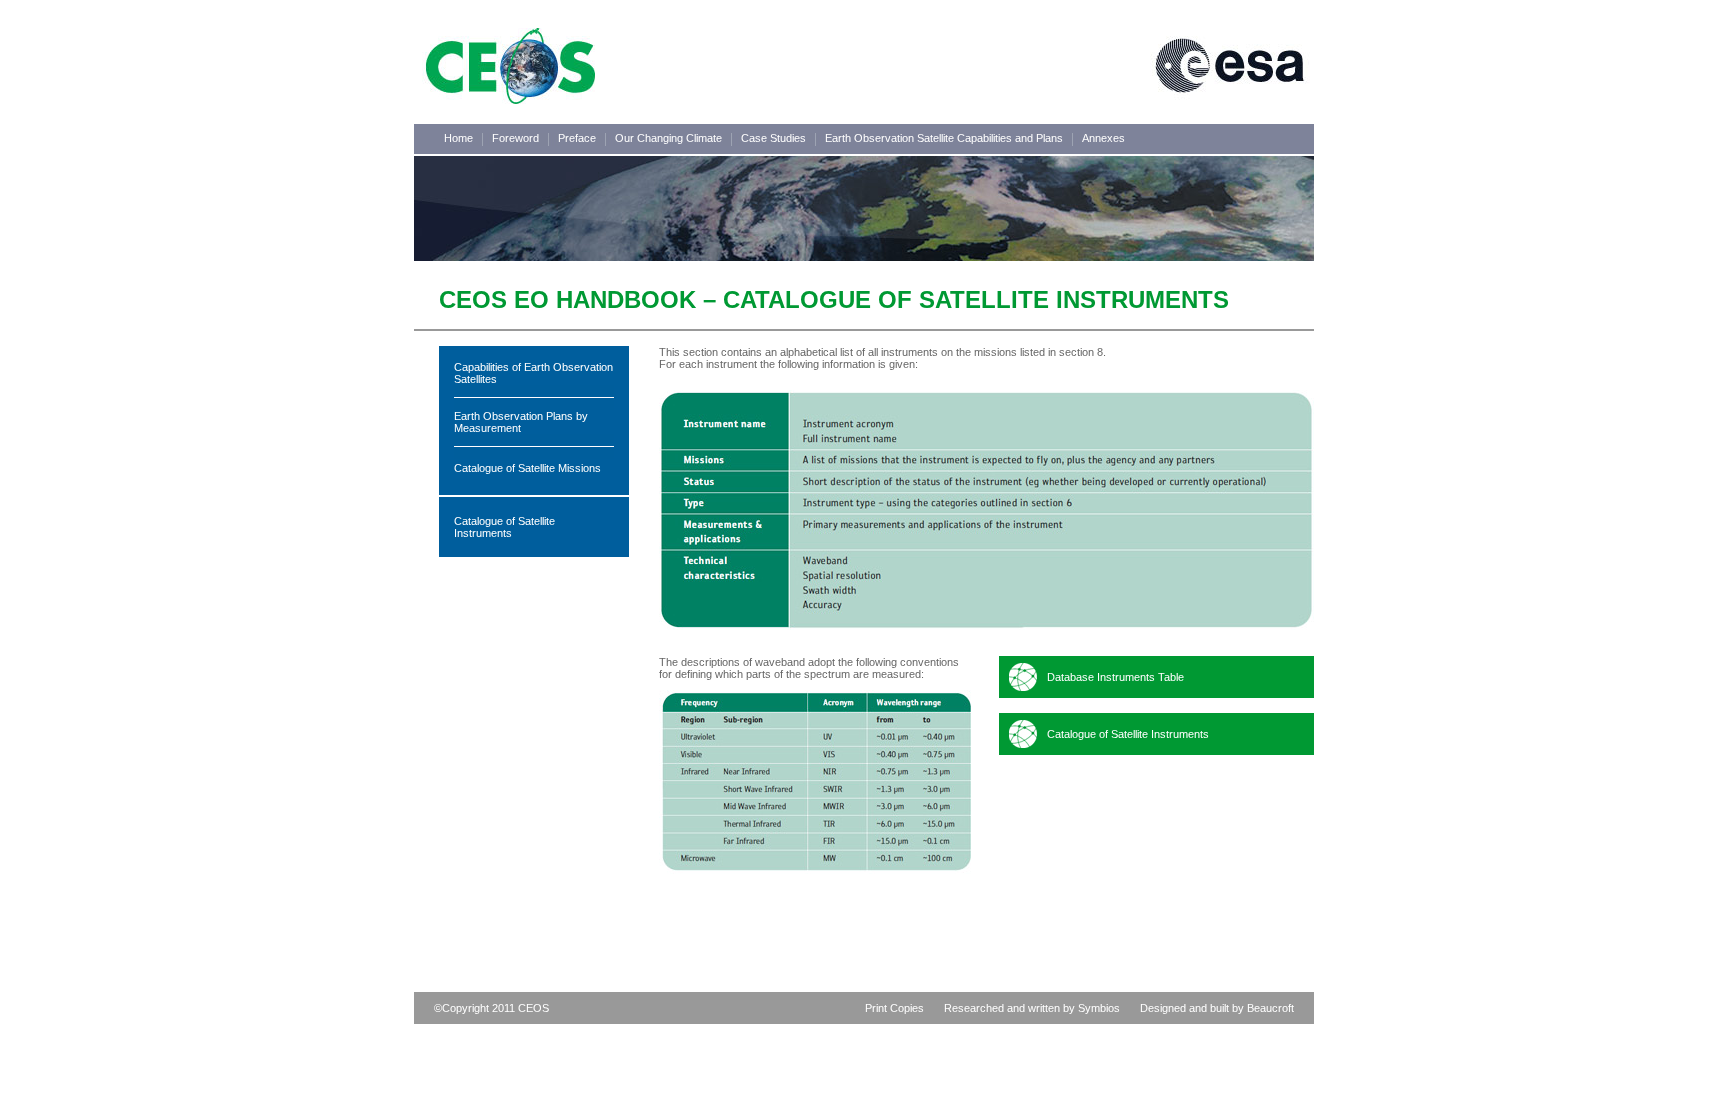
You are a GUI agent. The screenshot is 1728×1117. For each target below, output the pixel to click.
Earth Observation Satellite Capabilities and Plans (944, 138)
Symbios (1099, 1008)
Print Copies (894, 1008)
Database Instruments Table (1115, 677)
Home (458, 138)
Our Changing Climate (668, 138)
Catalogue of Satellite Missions (527, 468)
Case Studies (773, 138)
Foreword (515, 138)
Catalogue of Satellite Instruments (504, 527)
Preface (577, 138)
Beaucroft (1270, 1008)
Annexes (1103, 138)
